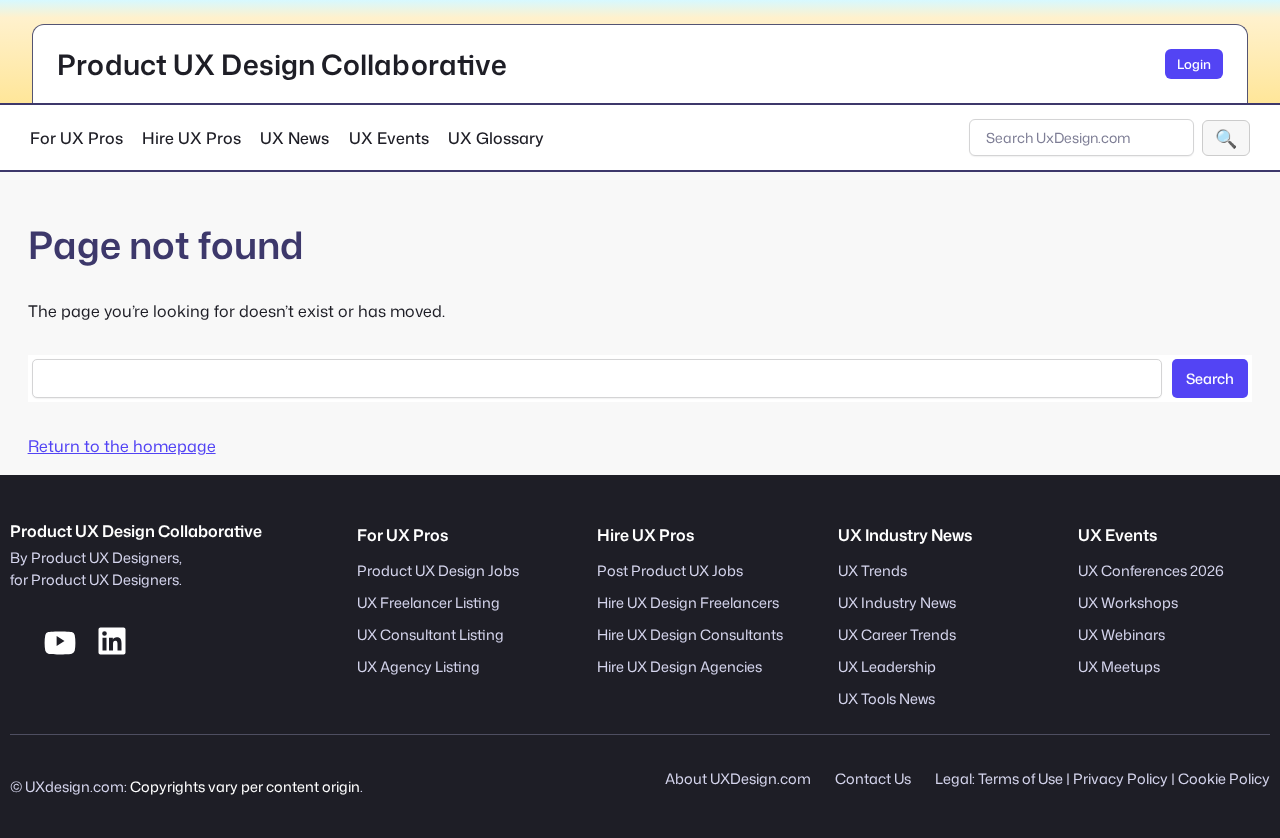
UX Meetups (1119, 666)
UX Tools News (886, 698)
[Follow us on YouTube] (60, 653)
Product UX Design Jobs (438, 570)
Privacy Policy (1120, 778)
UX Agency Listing (418, 666)
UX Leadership (887, 666)
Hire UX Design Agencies (679, 666)
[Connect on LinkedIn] (112, 653)
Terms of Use (1020, 778)
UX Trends (872, 570)
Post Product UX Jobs (670, 570)
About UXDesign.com (738, 778)
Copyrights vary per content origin (245, 786)
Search (1226, 138)
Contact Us (873, 778)
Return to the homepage (122, 446)
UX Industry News (897, 602)
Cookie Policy (1224, 778)
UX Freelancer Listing (428, 602)
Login (1194, 64)
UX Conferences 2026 (1151, 570)
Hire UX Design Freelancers (688, 602)
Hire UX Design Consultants (690, 634)
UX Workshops (1128, 602)
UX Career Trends (897, 634)
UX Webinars (1121, 634)
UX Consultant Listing (430, 634)
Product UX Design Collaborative (282, 64)
